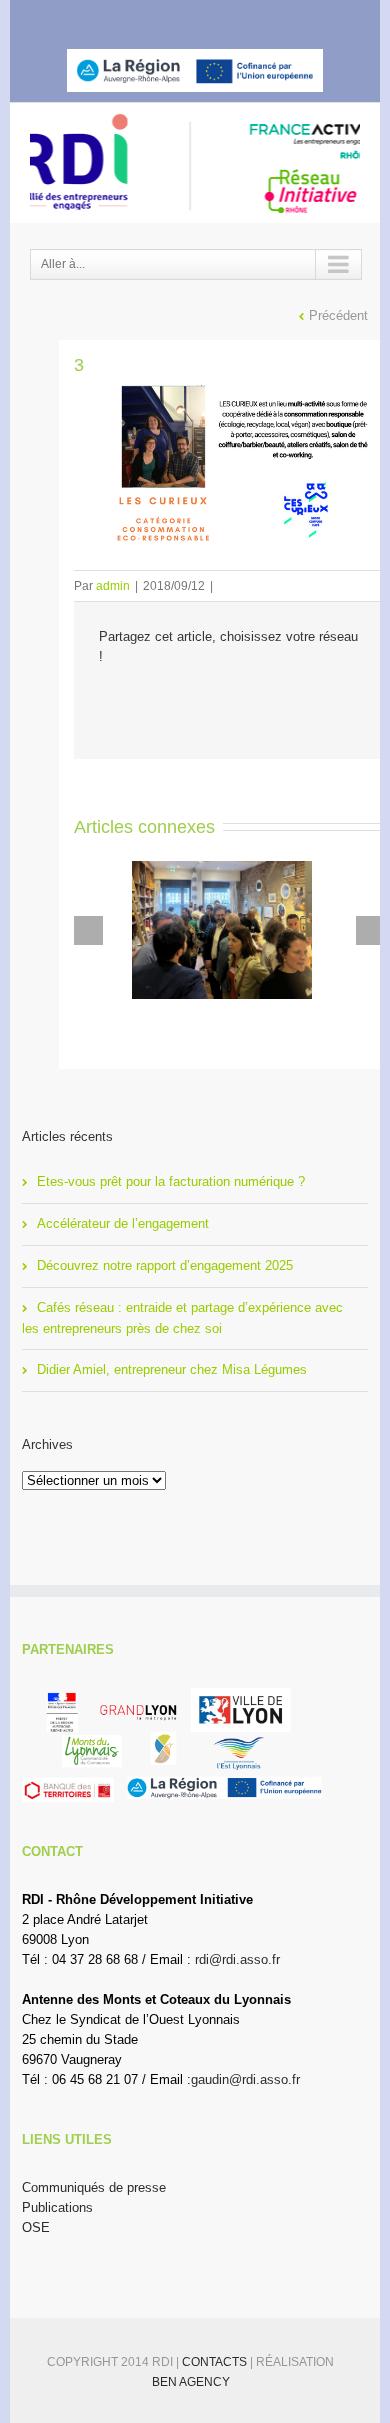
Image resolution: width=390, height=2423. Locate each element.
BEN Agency (191, 2382)
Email (262, 701)
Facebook (136, 18)
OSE (36, 2227)
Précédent (338, 315)
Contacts (216, 2362)
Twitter (170, 18)
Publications (57, 2207)
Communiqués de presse (94, 2187)
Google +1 (217, 701)
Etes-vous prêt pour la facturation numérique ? (171, 1181)
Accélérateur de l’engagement (123, 1223)
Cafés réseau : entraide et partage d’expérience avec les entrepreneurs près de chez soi (182, 1318)
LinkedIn (207, 16)
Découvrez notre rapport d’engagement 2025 (165, 1265)
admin (113, 586)
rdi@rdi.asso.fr (237, 1959)
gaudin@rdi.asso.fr (245, 2079)
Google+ (247, 19)
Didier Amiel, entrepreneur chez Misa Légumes (172, 1369)
